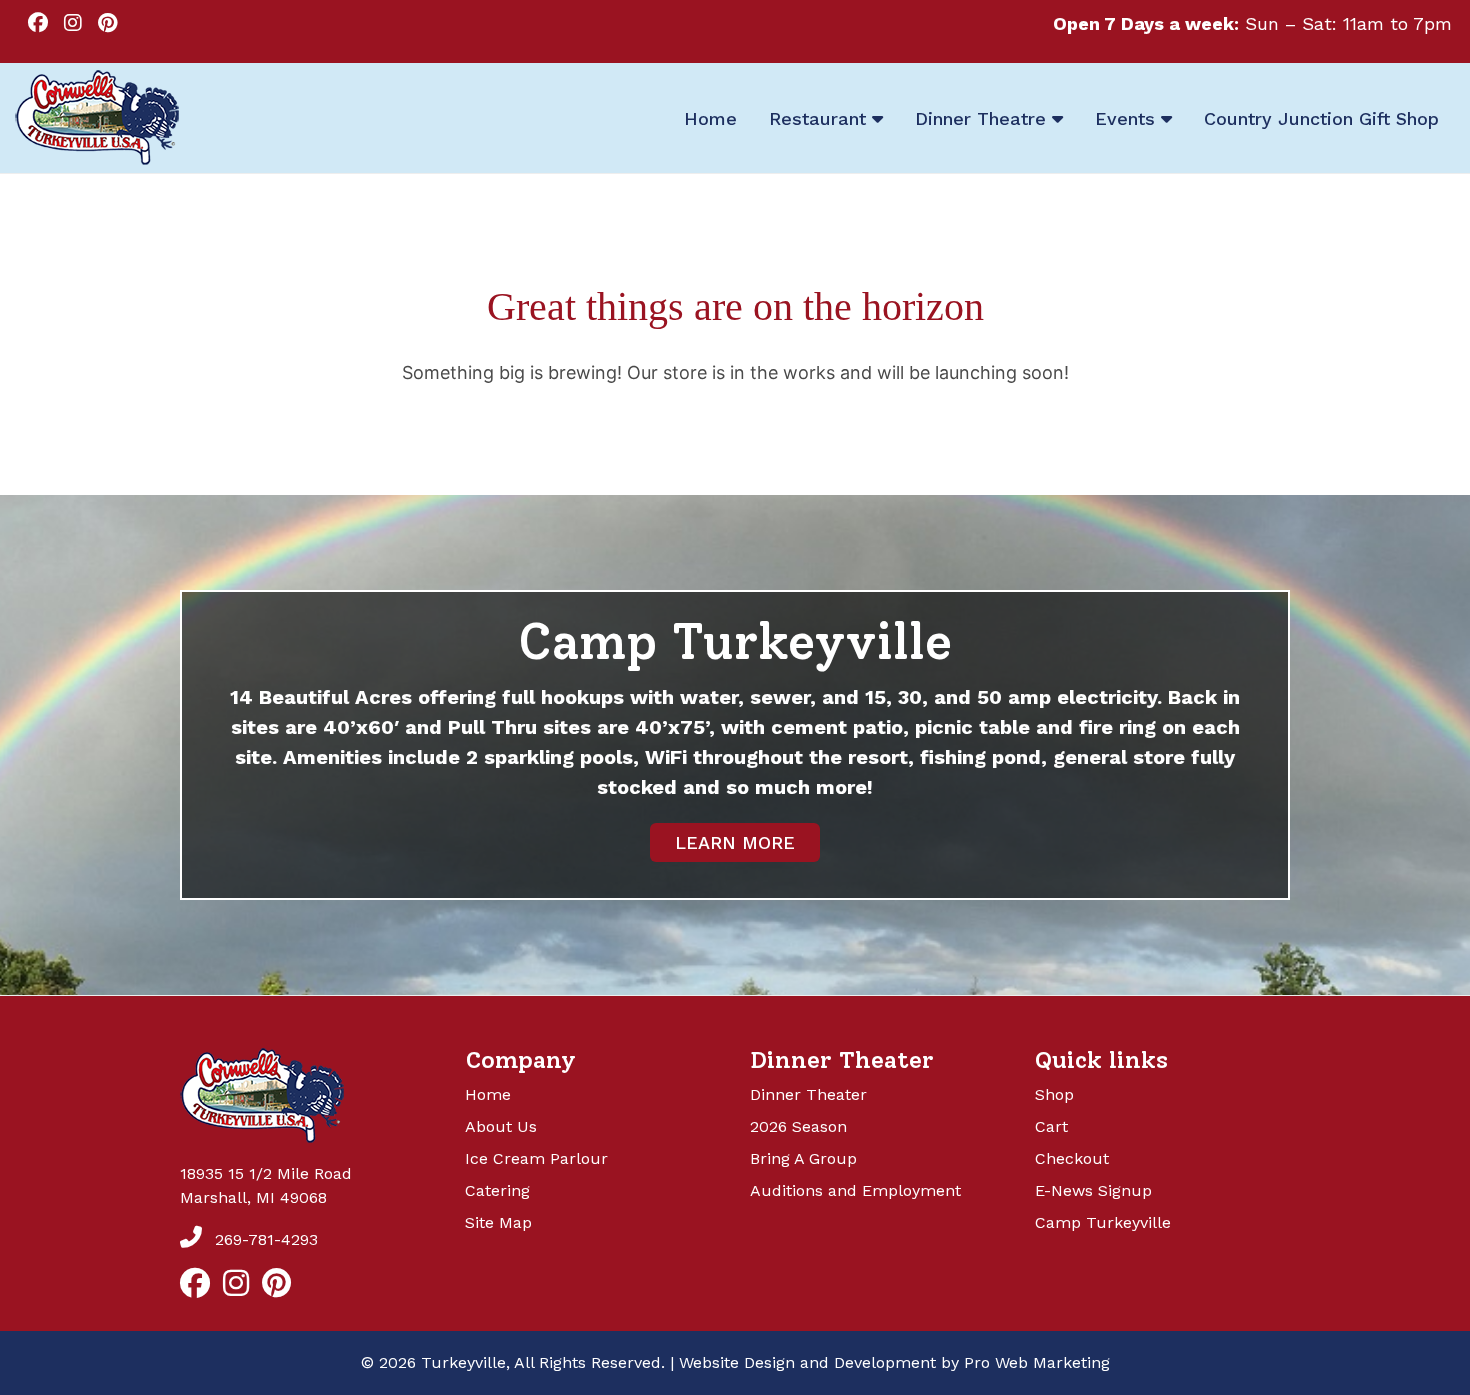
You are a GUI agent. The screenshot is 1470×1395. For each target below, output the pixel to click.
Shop (1054, 1094)
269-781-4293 (264, 1239)
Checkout (1072, 1158)
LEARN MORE (735, 842)
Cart (1051, 1126)
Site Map (498, 1222)
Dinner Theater (808, 1094)
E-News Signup (1093, 1190)
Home (488, 1094)
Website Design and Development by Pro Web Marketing (894, 1362)
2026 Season (798, 1126)
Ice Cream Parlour (536, 1158)
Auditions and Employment (855, 1190)
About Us (501, 1126)
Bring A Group (803, 1158)
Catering (497, 1190)
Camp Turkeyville (1103, 1222)
